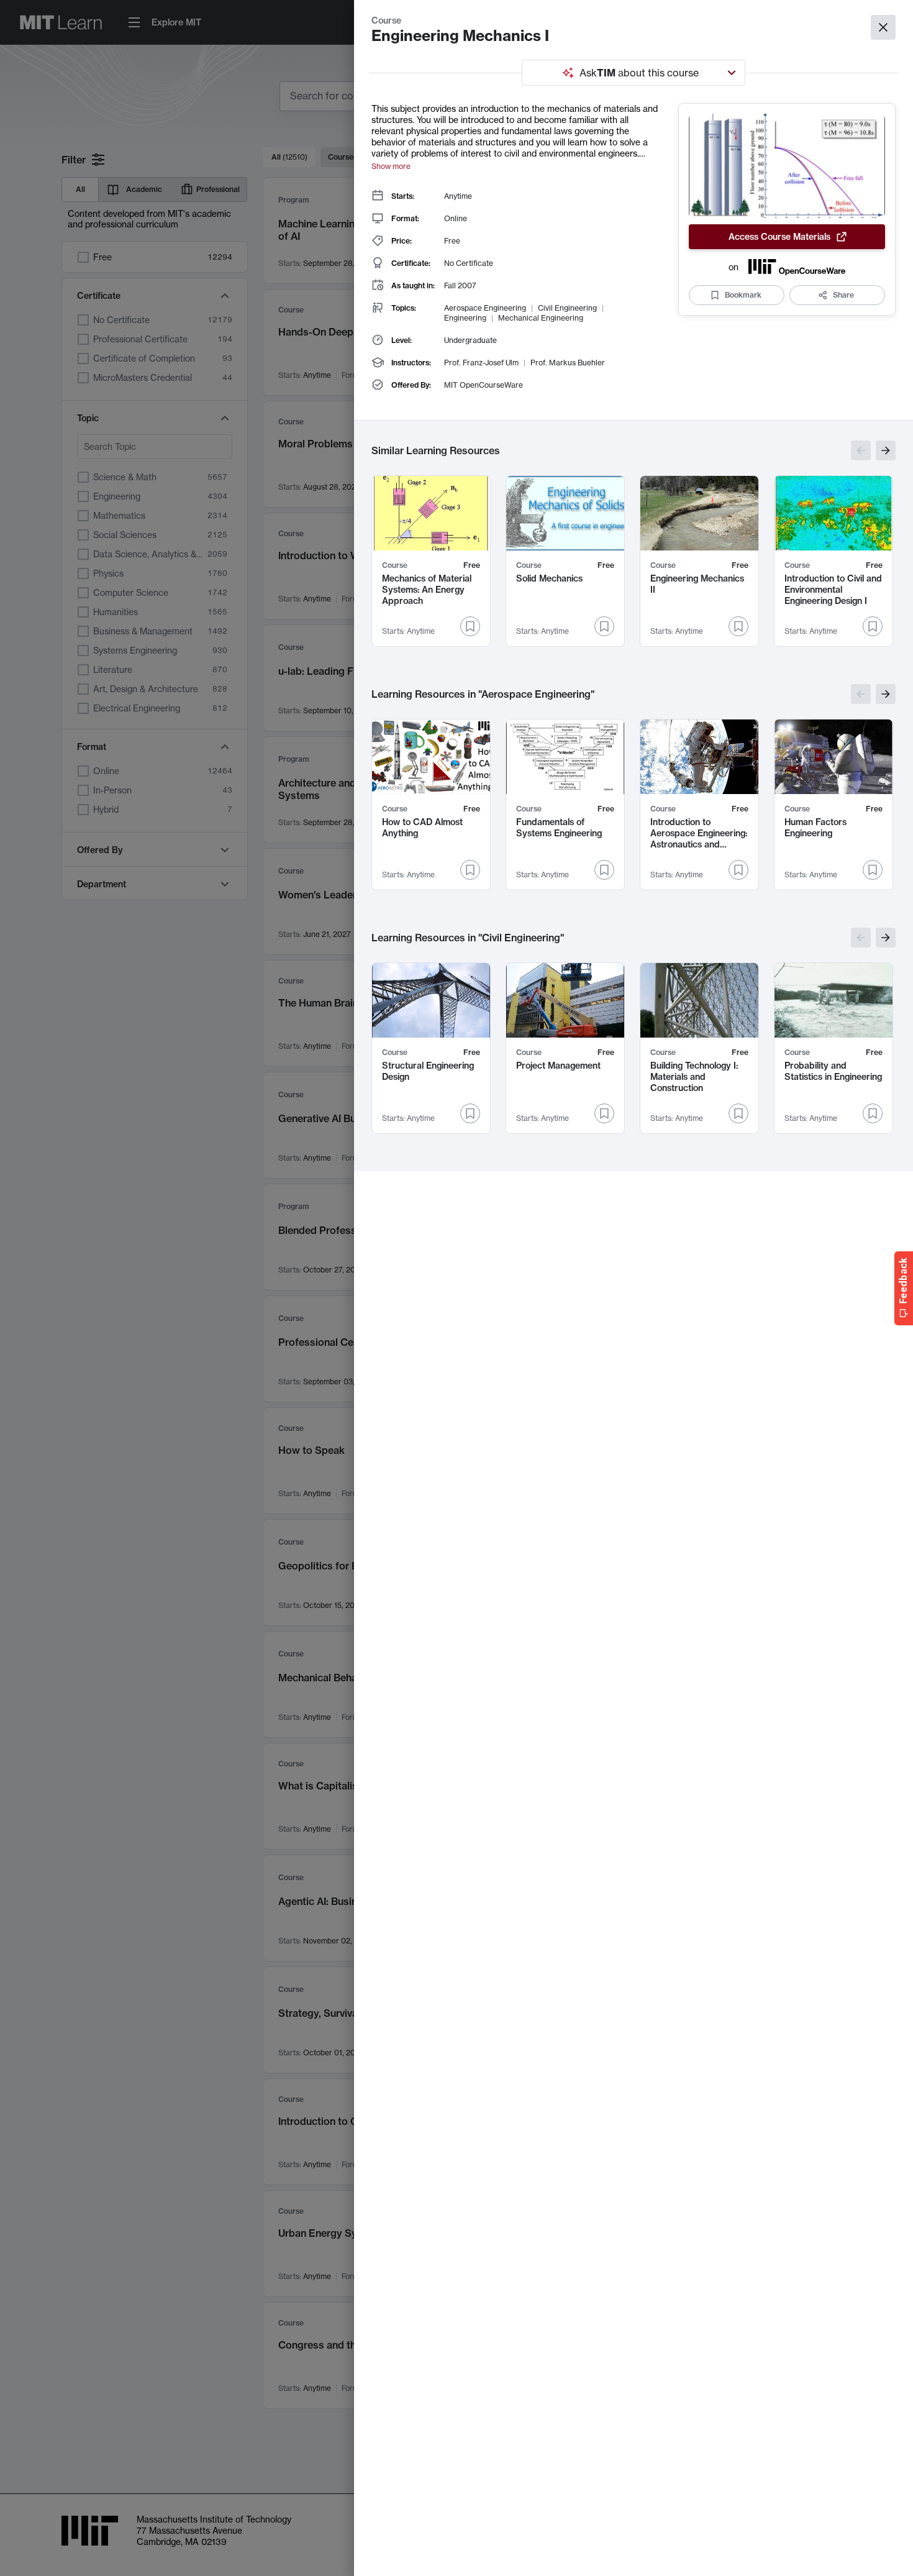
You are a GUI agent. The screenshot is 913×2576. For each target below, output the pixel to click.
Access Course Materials (779, 237)
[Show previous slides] (861, 450)
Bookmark (743, 295)
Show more (391, 166)
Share (843, 295)
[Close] (883, 27)
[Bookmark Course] (470, 626)
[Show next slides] (886, 450)
